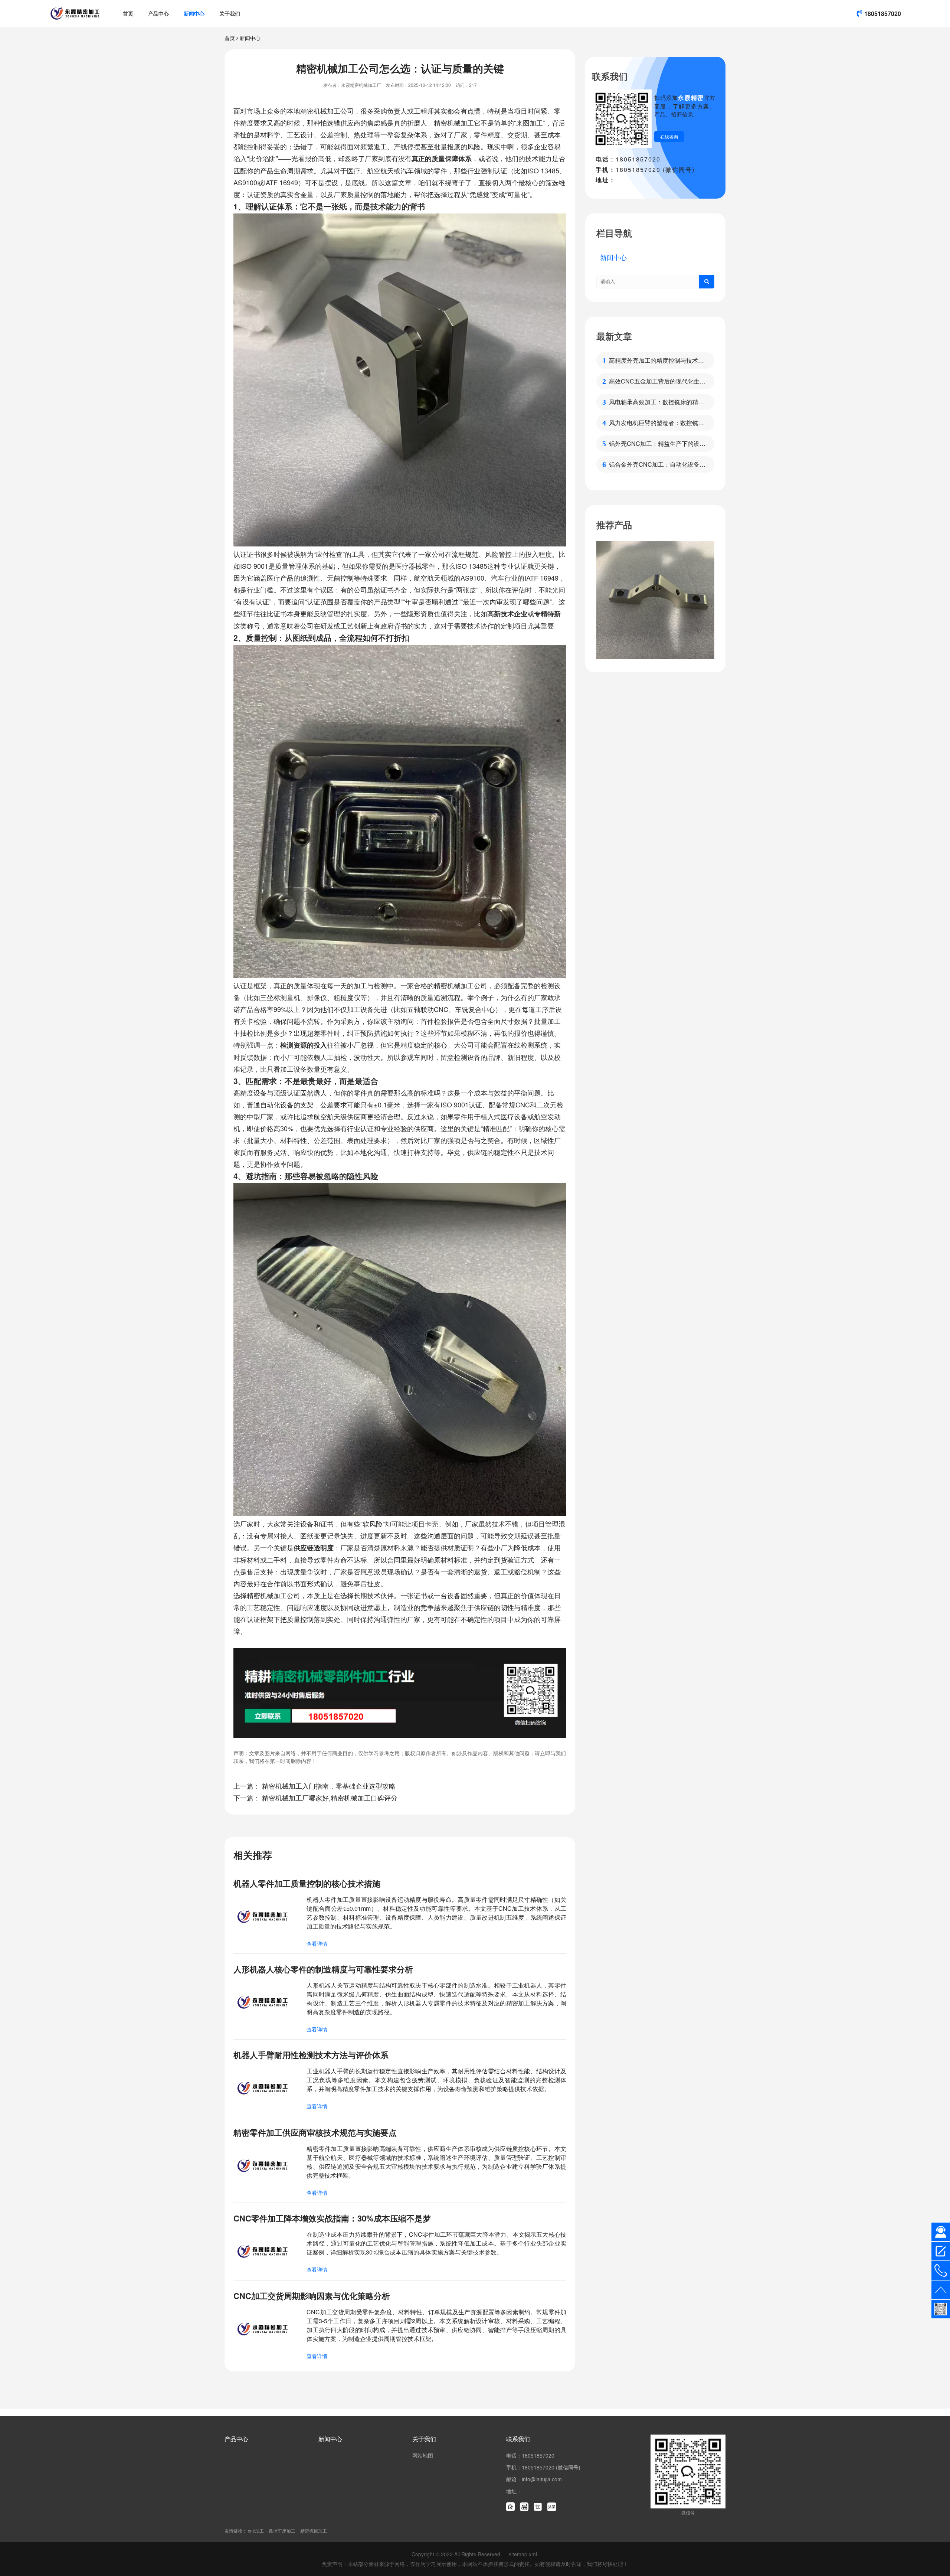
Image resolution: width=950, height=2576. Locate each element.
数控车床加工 (282, 2531)
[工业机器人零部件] (655, 600)
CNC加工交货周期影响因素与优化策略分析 (312, 2296)
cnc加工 (256, 2531)
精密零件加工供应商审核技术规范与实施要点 (315, 2132)
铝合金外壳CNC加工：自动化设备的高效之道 (657, 464)
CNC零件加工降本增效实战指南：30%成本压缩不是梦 (332, 2218)
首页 (128, 13)
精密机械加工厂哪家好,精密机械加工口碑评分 (330, 1798)
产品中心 (158, 13)
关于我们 (230, 13)
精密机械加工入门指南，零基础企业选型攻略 (329, 1786)
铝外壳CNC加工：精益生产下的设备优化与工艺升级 (657, 444)
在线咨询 (669, 136)
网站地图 (423, 2455)
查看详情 (317, 1943)
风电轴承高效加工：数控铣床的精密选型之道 (656, 402)
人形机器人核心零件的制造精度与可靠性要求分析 (323, 1969)
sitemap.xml (523, 2554)
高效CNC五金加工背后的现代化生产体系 (657, 381)
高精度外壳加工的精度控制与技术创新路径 (656, 360)
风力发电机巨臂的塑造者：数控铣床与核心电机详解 (656, 423)
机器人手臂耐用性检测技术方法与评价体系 (311, 2055)
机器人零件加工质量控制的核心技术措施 (307, 1883)
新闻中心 (194, 13)
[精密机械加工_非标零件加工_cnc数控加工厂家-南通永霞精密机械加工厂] (75, 13)
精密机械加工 (314, 2531)
